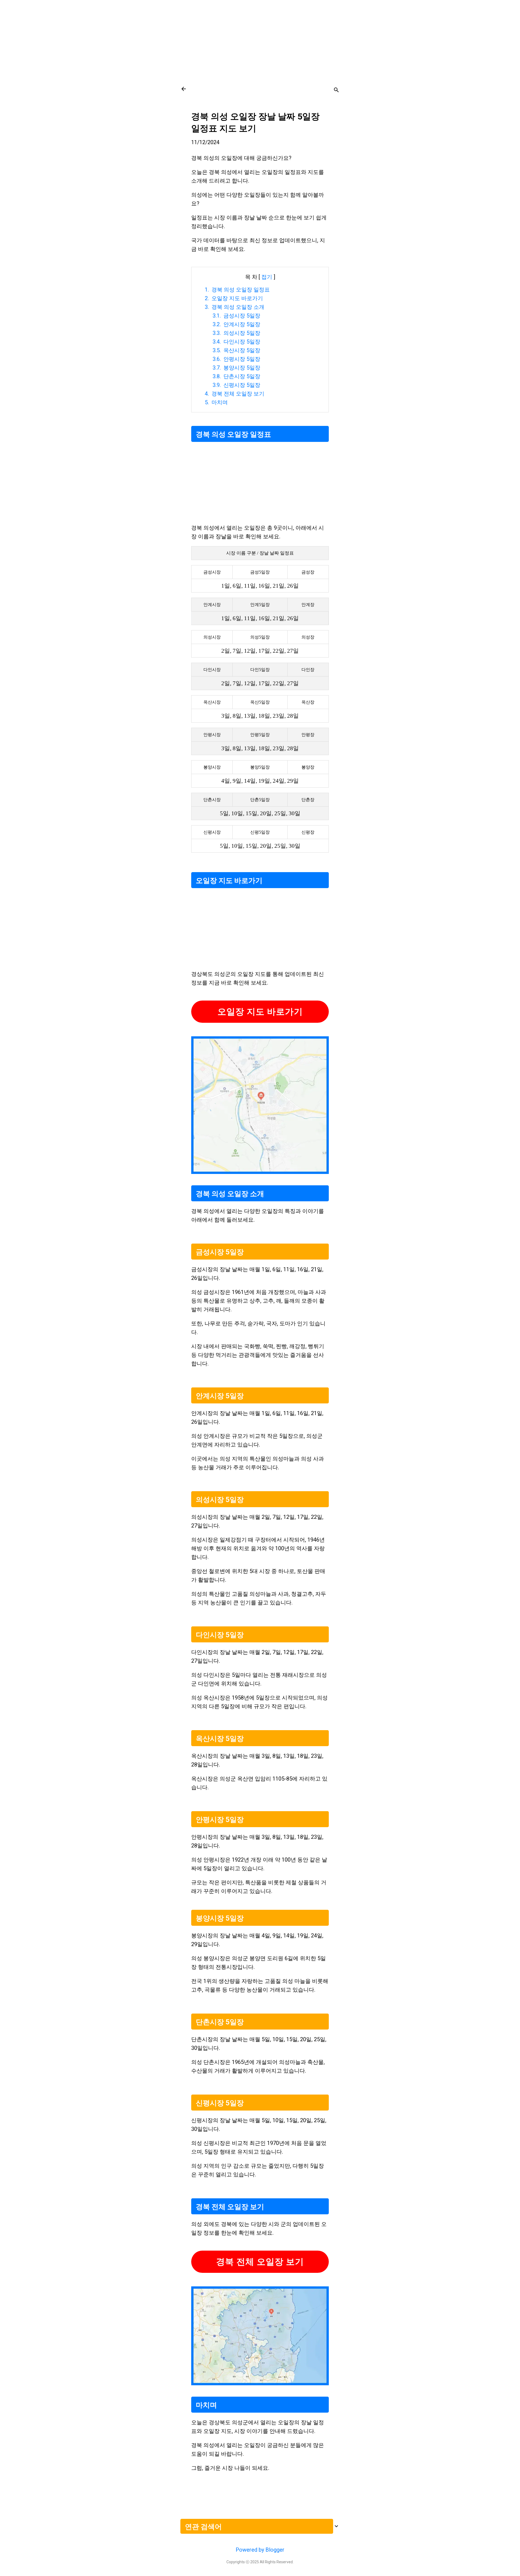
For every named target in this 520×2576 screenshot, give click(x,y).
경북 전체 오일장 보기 (260, 2262)
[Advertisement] (260, 38)
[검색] (336, 91)
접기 (267, 277)
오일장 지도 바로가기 (260, 1012)
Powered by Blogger (260, 2550)
